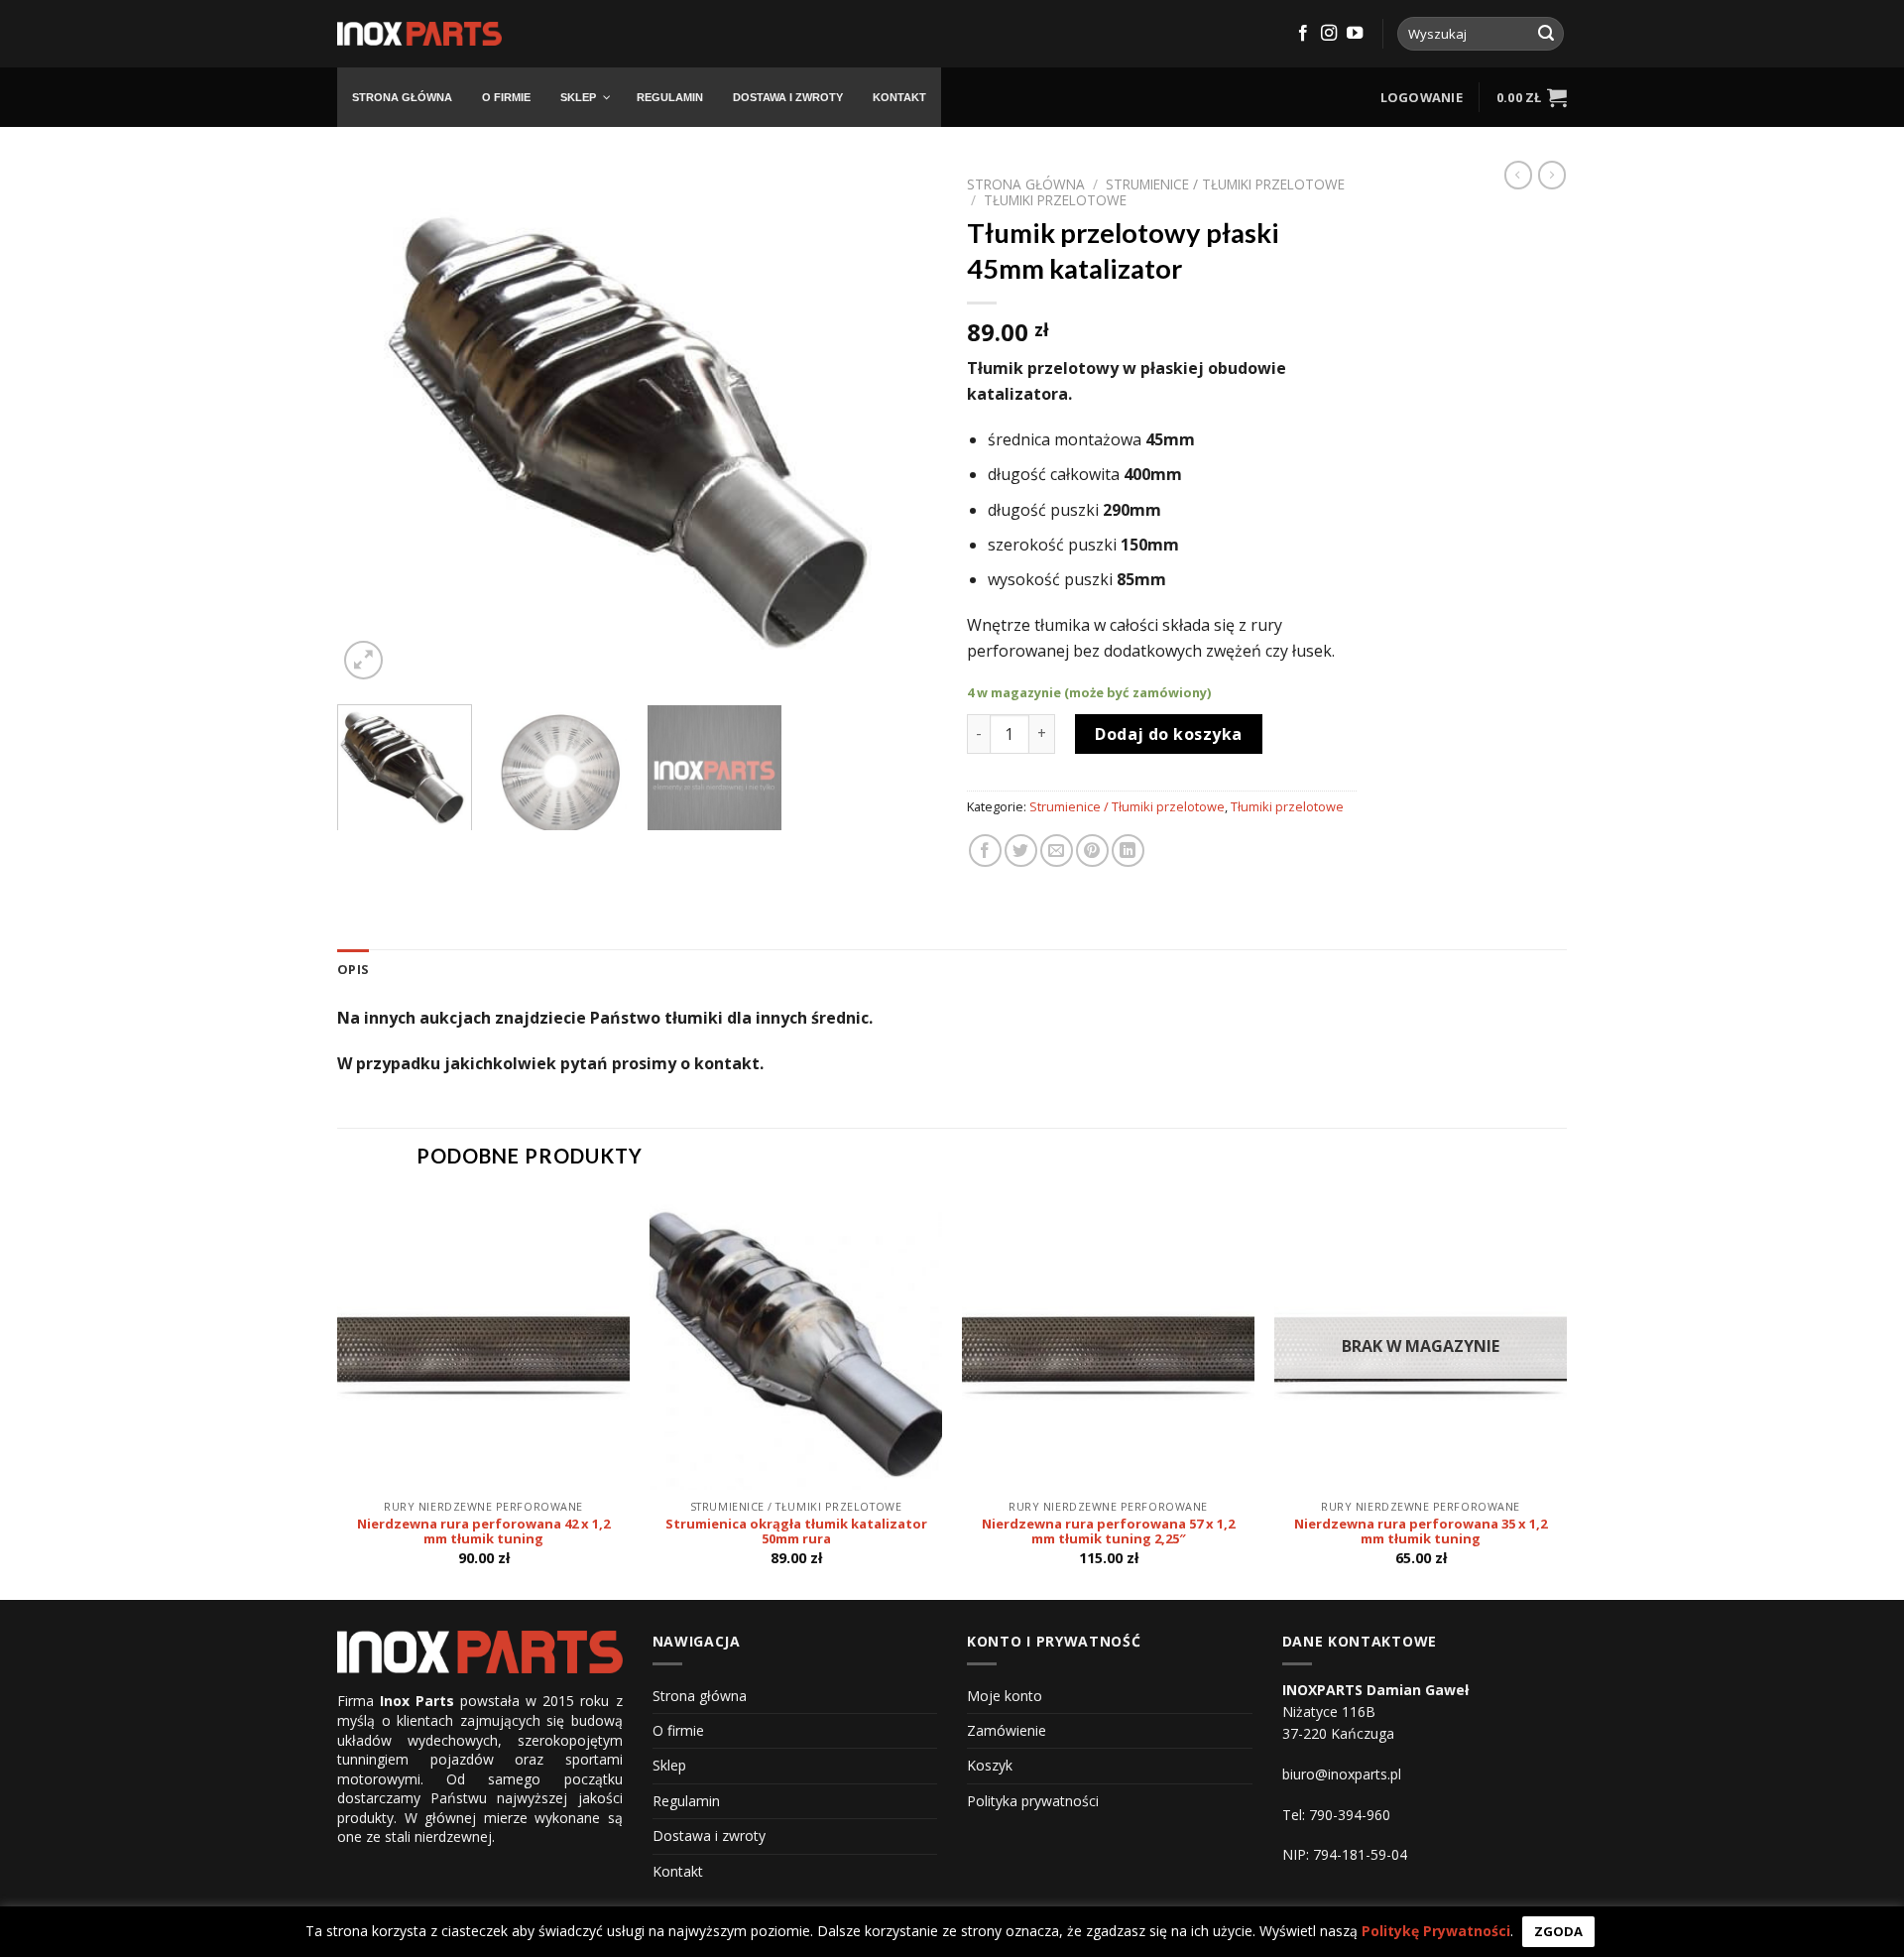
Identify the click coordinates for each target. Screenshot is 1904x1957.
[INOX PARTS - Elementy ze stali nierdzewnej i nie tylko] (419, 34)
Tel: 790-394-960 (1336, 1815)
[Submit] (1546, 34)
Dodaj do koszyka (1169, 734)
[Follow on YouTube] (1355, 34)
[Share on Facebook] (985, 851)
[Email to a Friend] (1057, 851)
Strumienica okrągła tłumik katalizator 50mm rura (796, 1532)
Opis (353, 969)
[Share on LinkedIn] (1128, 851)
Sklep (669, 1765)
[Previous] (374, 426)
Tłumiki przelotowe (1055, 200)
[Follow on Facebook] (1303, 34)
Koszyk (990, 1765)
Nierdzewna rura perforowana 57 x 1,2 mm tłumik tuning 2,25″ (1108, 1532)
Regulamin (686, 1801)
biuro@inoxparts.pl (1342, 1774)
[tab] (353, 969)
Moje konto (1005, 1696)
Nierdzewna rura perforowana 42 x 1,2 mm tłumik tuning (483, 1532)
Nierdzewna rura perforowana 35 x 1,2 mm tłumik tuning (1421, 1532)
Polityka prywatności (1033, 1801)
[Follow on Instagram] (1329, 34)
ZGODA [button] (1558, 1931)
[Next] (900, 426)
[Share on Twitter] (1021, 851)
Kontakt (678, 1871)
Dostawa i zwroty (709, 1835)
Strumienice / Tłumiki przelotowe (1225, 184)
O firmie (678, 1730)
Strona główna (1026, 184)
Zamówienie (1007, 1730)
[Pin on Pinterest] (1092, 851)
